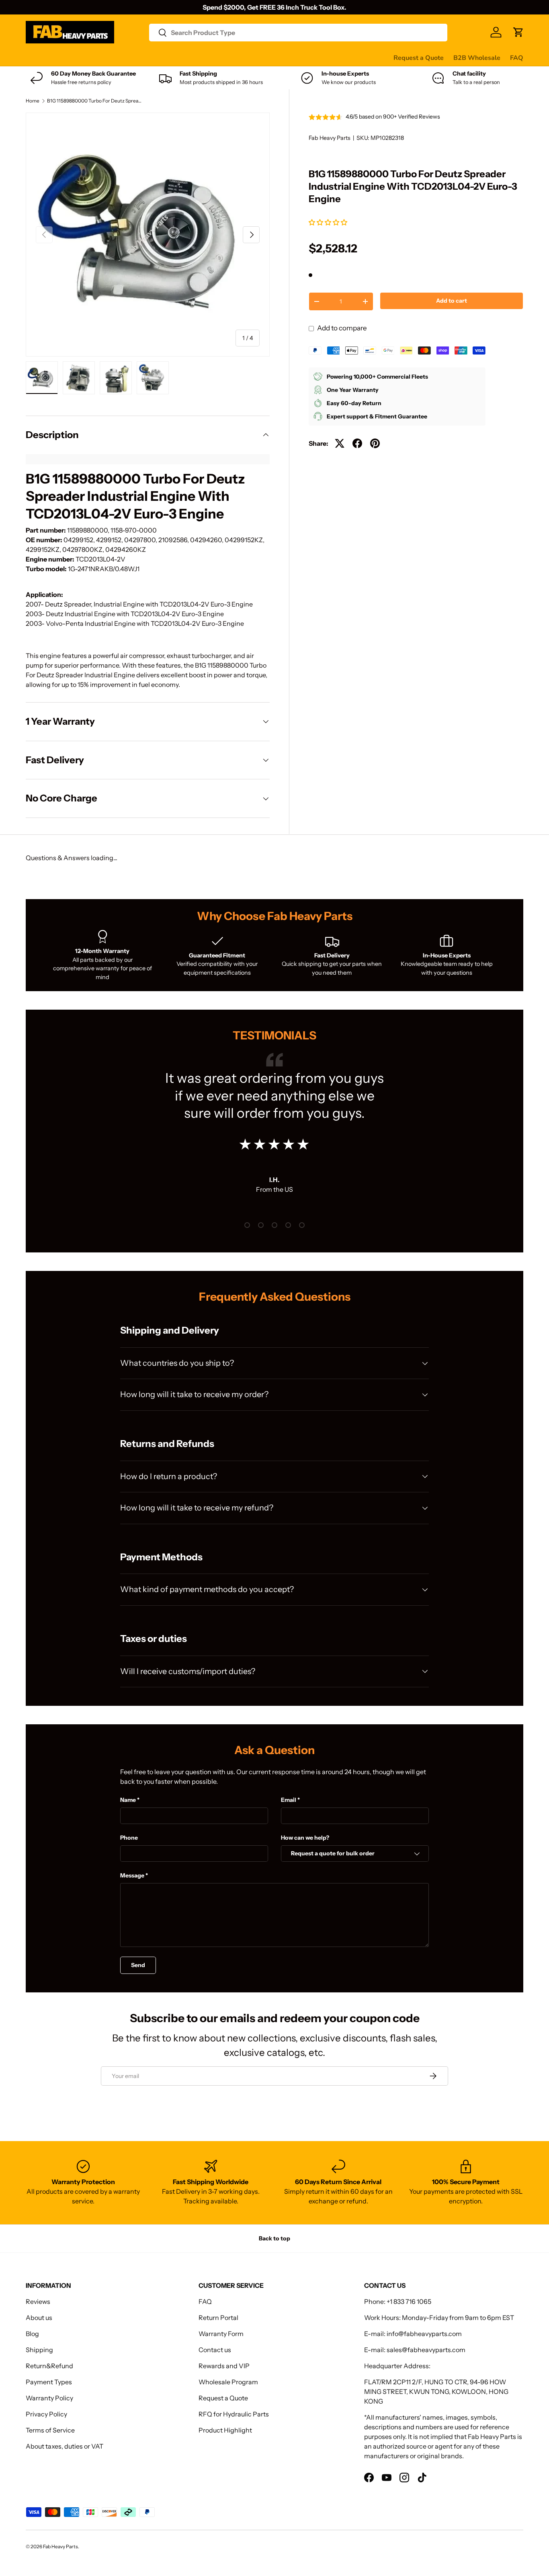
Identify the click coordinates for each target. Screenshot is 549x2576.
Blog (32, 2334)
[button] (329, 222)
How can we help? (305, 1838)
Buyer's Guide (187, 57)
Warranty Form (221, 2334)
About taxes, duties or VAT (65, 2446)
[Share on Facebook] (357, 443)
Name (128, 1800)
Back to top (274, 2238)
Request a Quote (419, 58)
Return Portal (218, 2318)
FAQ (517, 58)
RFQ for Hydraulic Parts (234, 2414)
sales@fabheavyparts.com (426, 2350)
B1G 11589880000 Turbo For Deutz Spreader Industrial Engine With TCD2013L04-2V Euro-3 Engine (95, 101)
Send (138, 1965)
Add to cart (452, 301)
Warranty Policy (49, 2398)
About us (39, 2318)
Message (132, 1875)
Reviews (230, 57)
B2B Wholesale (477, 58)
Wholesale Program (228, 2382)
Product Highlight (225, 2430)
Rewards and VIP (224, 2366)
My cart (331, 57)
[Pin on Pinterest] (375, 443)
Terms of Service (50, 2430)
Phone (129, 1838)
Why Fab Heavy (133, 57)
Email (289, 1800)
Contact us (268, 57)
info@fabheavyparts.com (424, 2334)
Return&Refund (49, 2366)
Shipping (39, 2350)
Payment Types (49, 2382)
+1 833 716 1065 (409, 2301)
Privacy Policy (46, 2414)
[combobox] (298, 33)
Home (33, 101)
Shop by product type (58, 58)
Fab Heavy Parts (330, 138)
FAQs (302, 57)
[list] (148, 235)
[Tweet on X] (340, 443)
